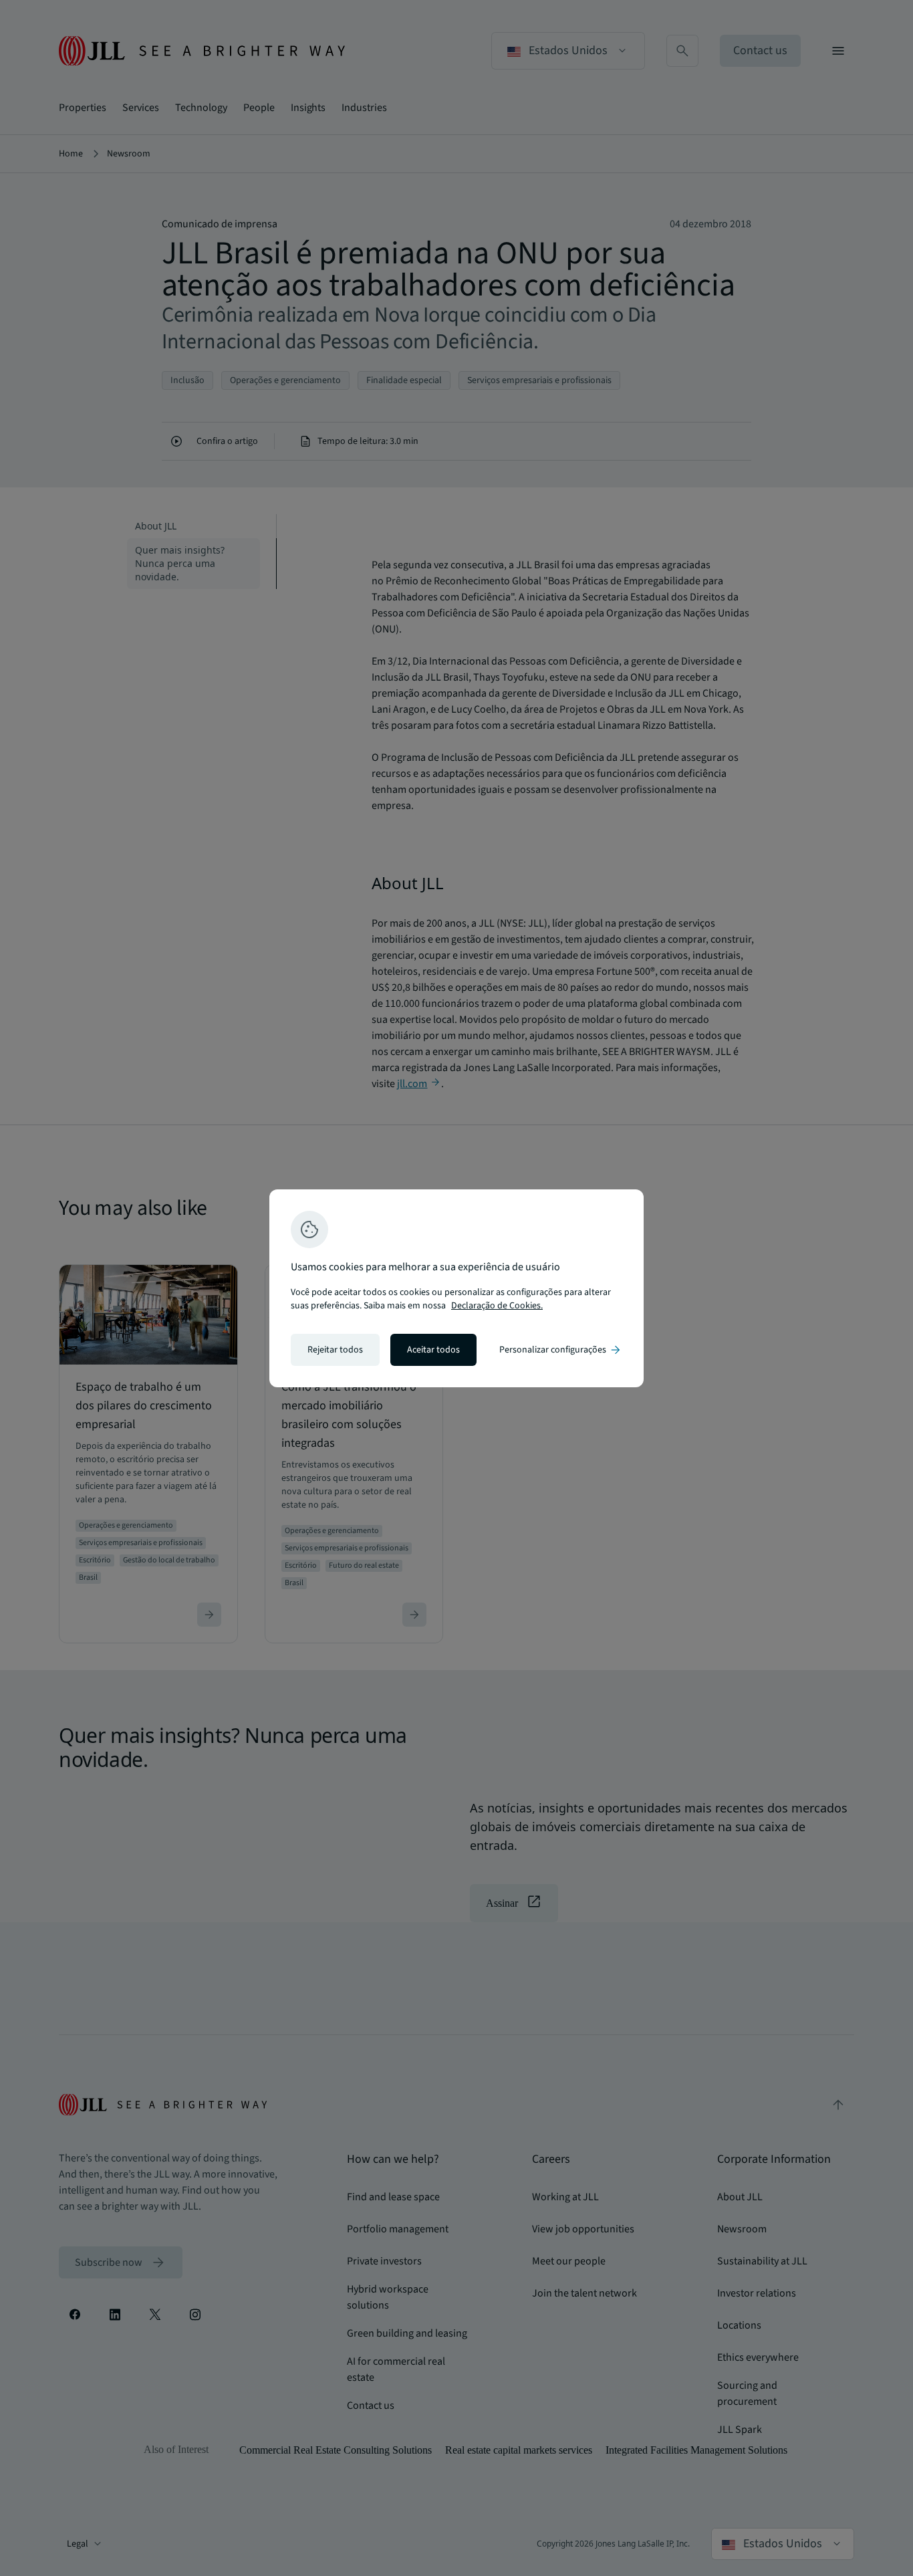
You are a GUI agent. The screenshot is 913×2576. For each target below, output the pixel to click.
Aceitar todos (433, 1350)
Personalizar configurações (561, 1350)
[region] (456, 1288)
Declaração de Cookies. (497, 1306)
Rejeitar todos (335, 1350)
